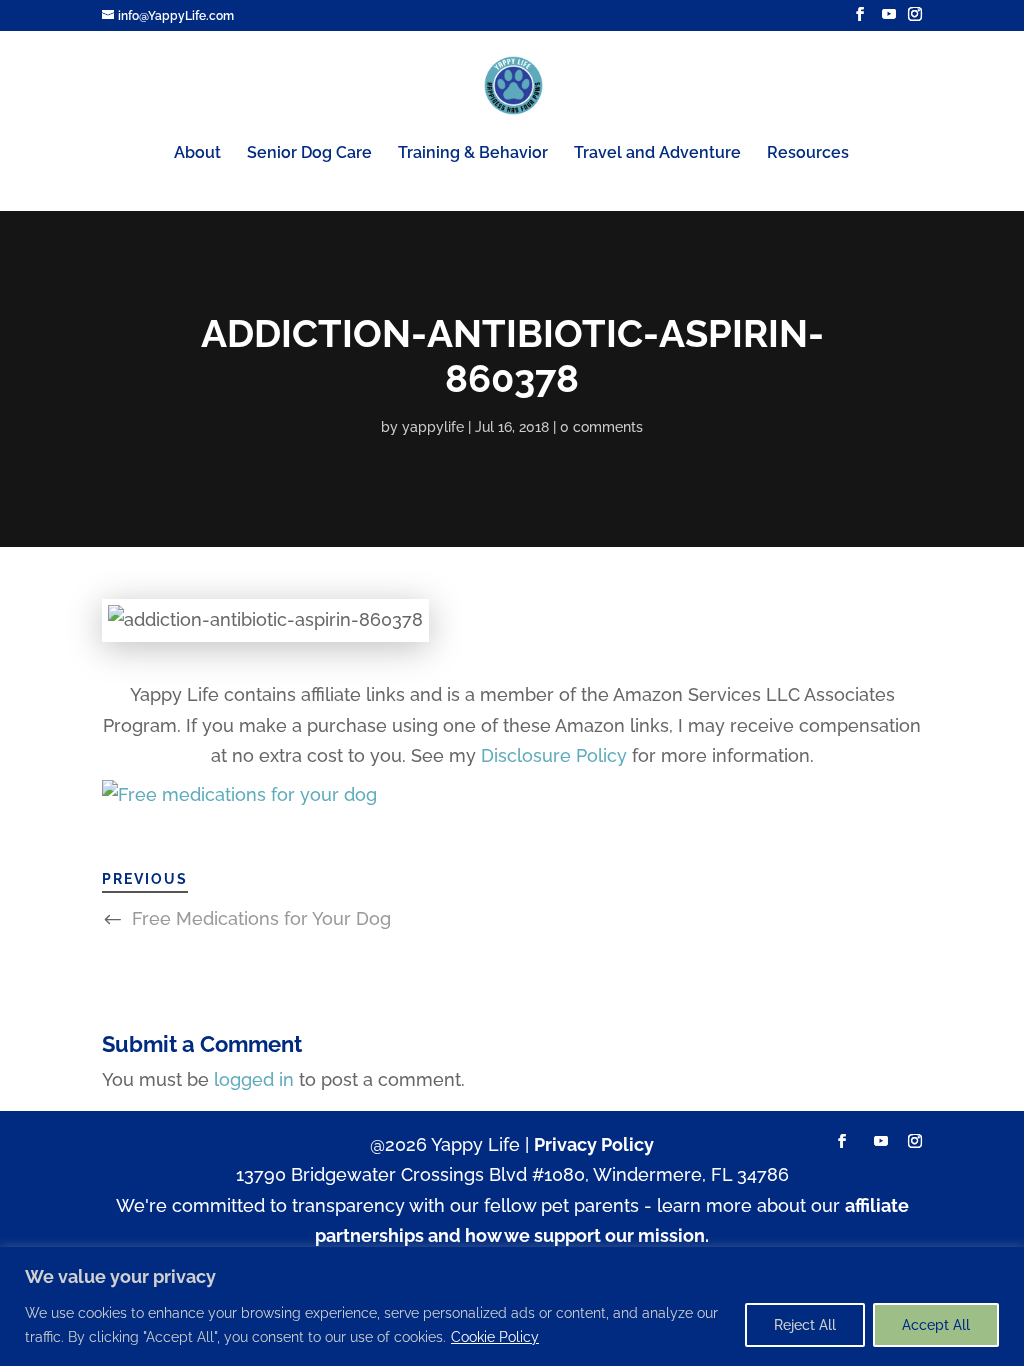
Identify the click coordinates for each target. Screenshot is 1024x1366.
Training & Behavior (473, 154)
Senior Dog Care (309, 154)
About (197, 154)
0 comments (601, 427)
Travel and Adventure (657, 154)
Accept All (936, 1325)
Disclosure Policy (554, 755)
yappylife (433, 427)
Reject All (805, 1325)
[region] (512, 1306)
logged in (254, 1079)
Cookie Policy (495, 1337)
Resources (808, 154)
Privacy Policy (594, 1144)
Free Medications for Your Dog (261, 918)
